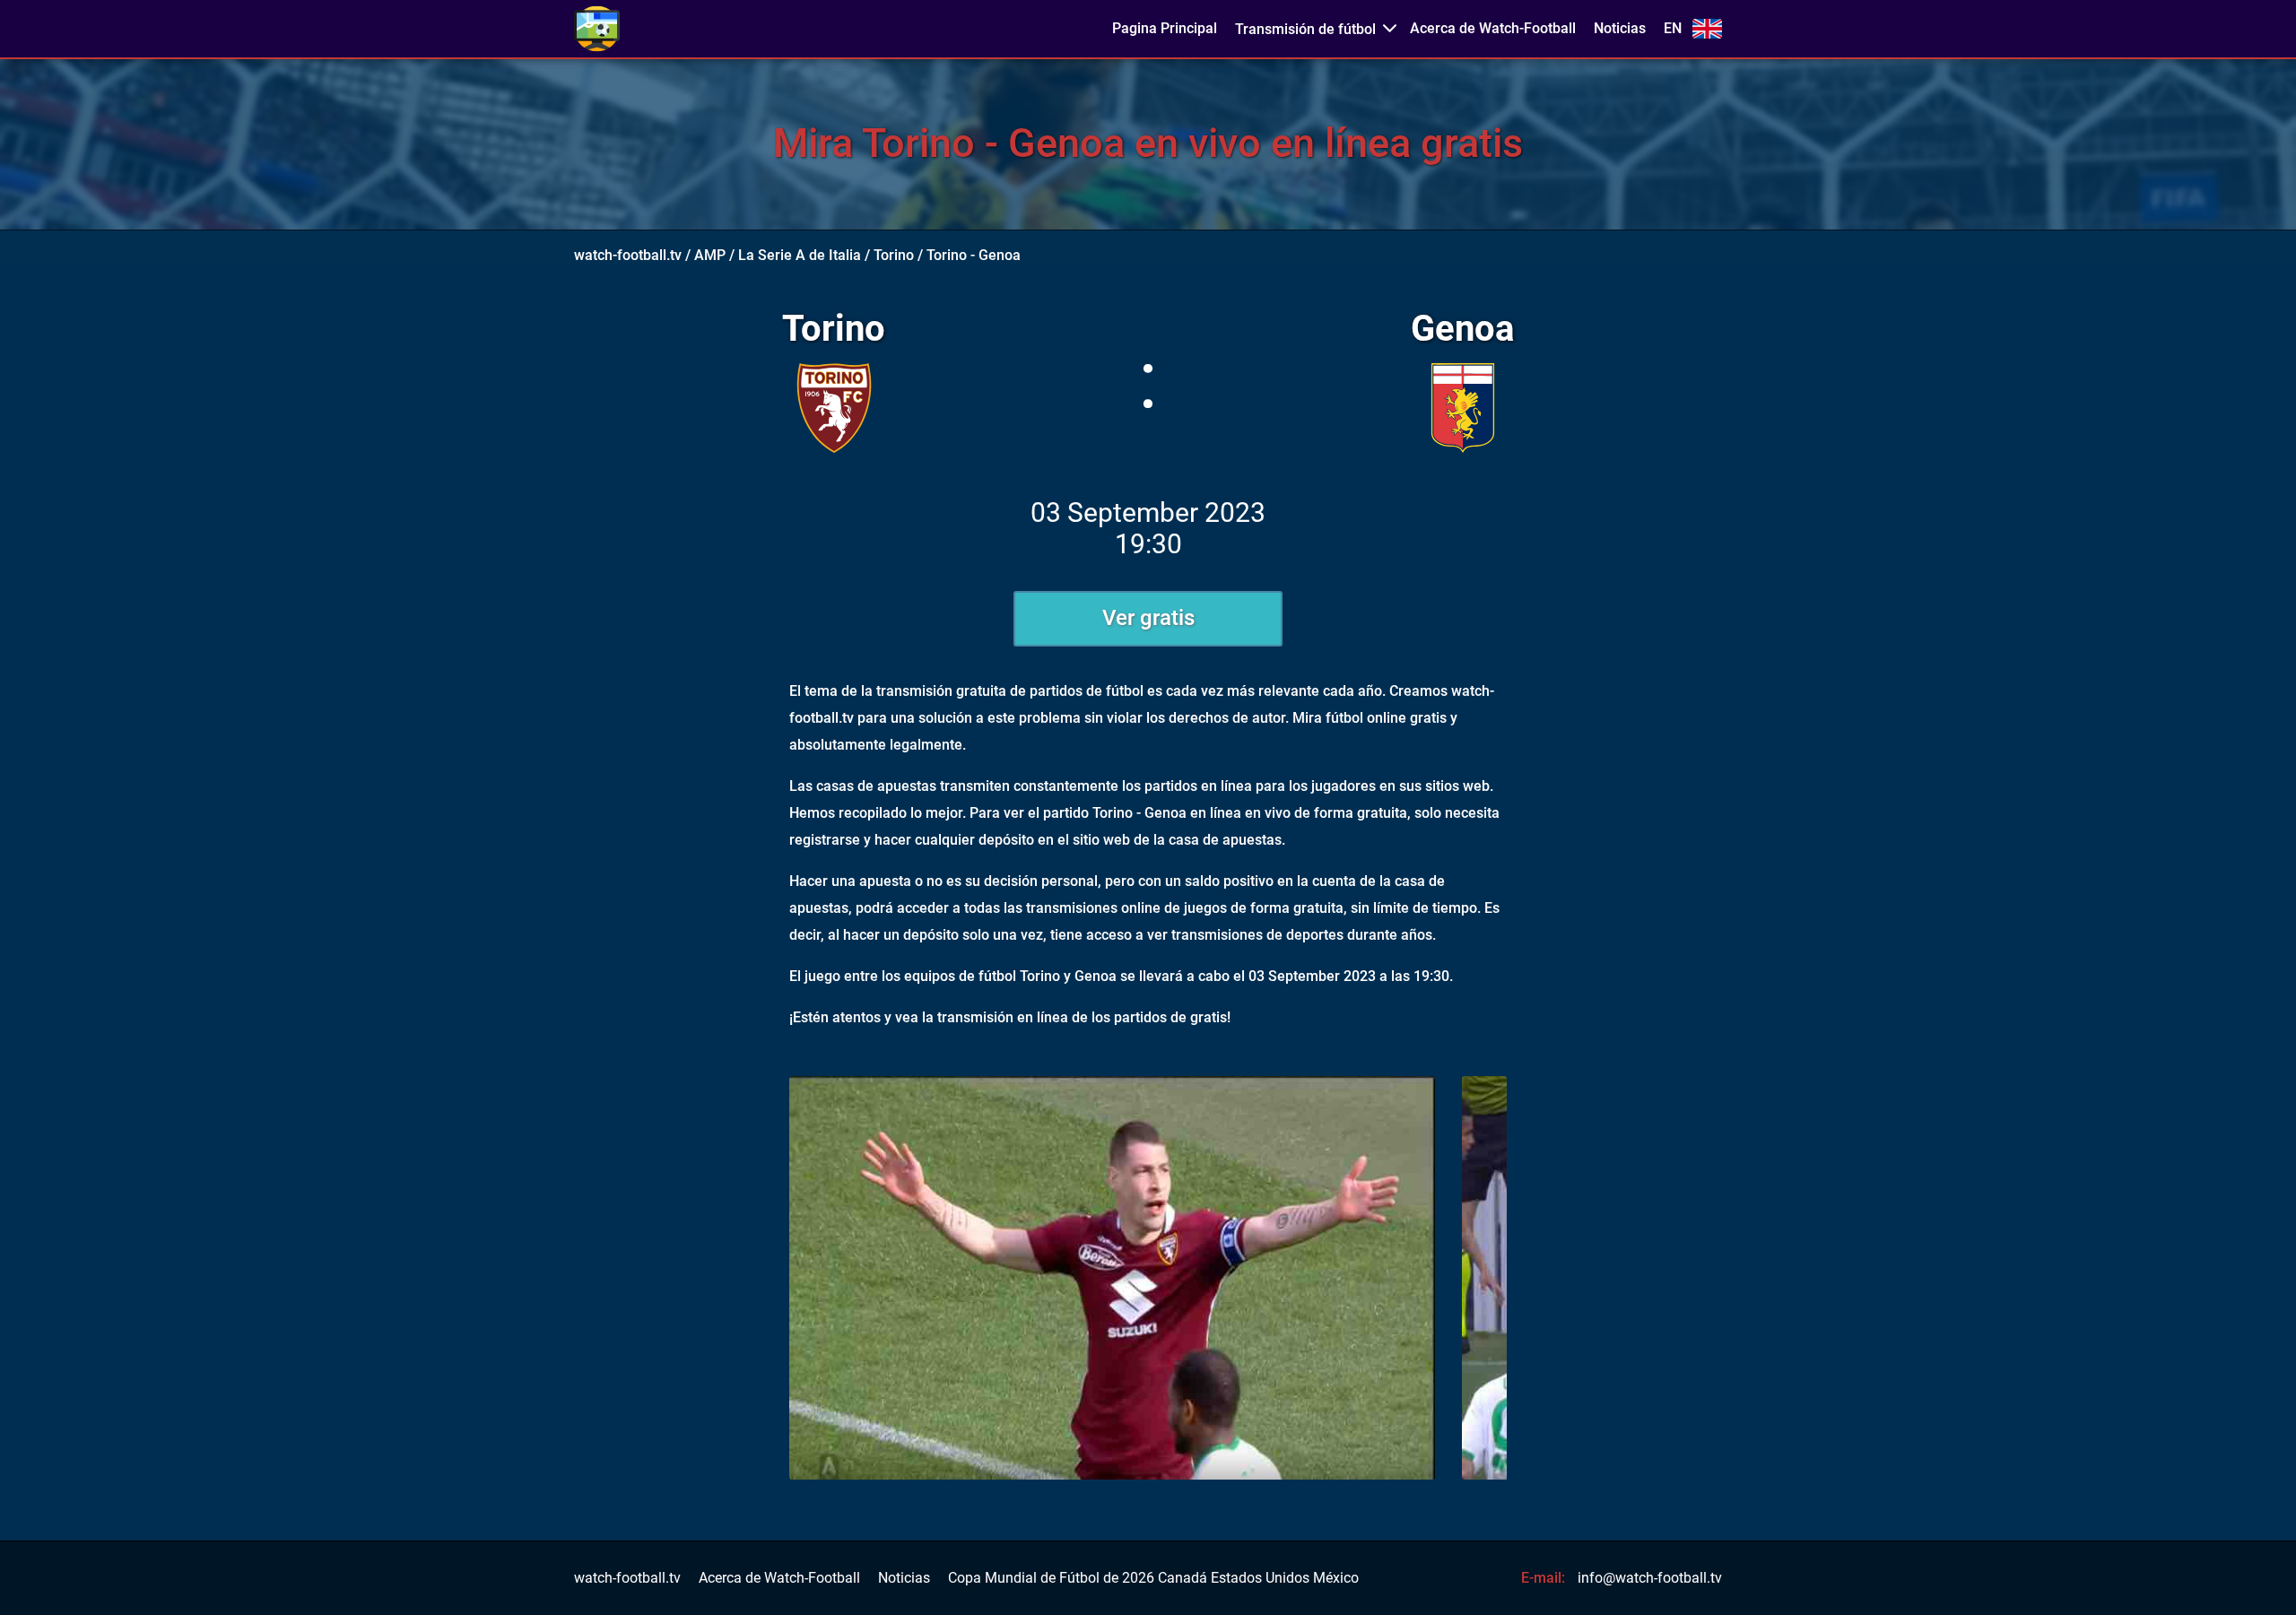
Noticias (1620, 29)
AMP (710, 255)
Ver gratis (1148, 618)
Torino (894, 255)
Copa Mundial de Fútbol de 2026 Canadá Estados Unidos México (1153, 1578)
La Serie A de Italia (800, 255)
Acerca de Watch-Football (1493, 29)
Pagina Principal (1165, 29)
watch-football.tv (628, 255)
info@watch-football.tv (1650, 1578)
